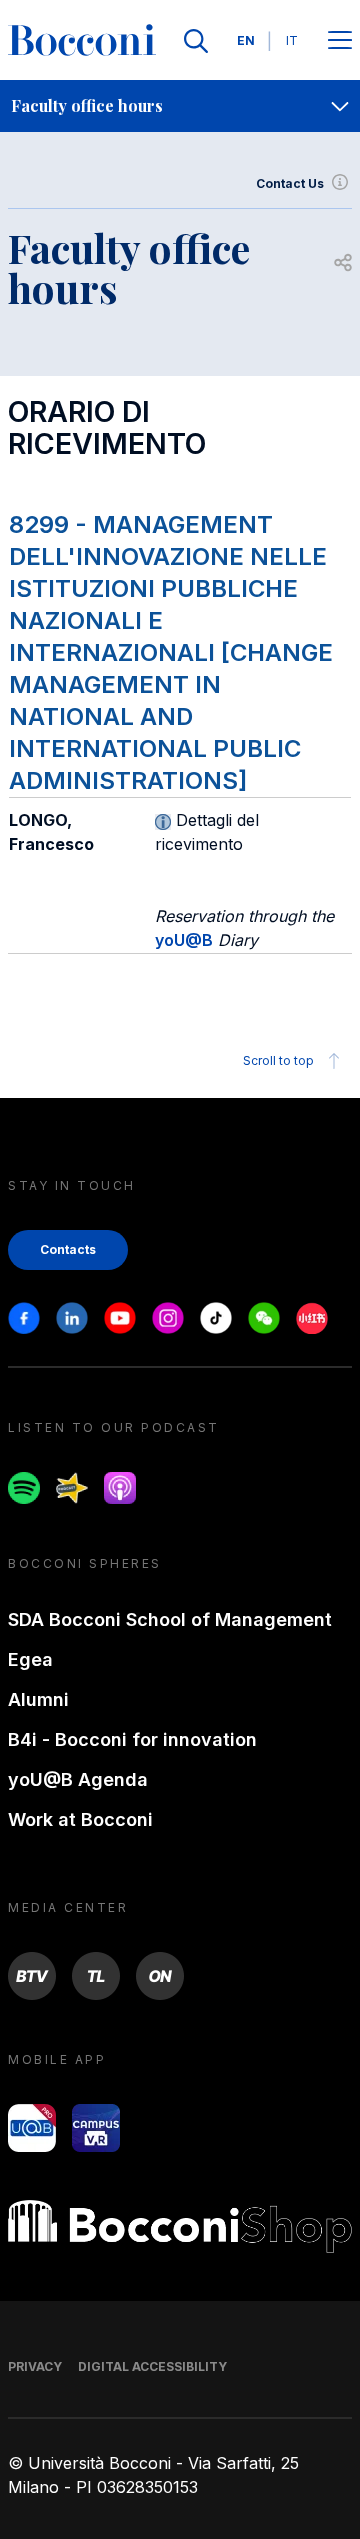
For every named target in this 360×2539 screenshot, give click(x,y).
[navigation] (180, 106)
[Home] (82, 41)
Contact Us (290, 183)
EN (246, 40)
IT (292, 40)
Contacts (68, 1249)
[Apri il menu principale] (340, 41)
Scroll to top (278, 1060)
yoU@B (184, 940)
